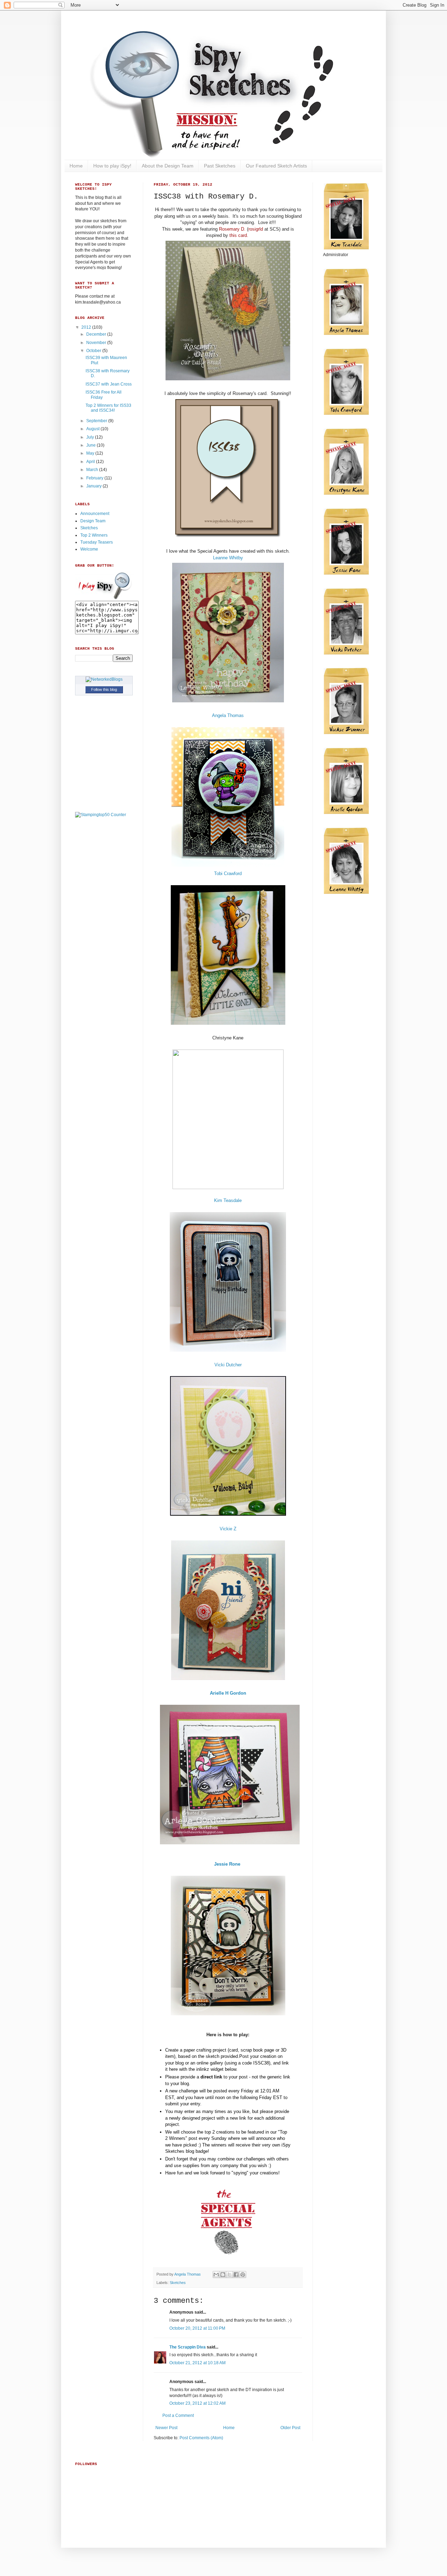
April (91, 462)
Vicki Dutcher (228, 1365)
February (95, 478)
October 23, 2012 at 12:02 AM (197, 2403)
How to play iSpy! (112, 166)
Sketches (178, 2283)
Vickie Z (228, 1529)
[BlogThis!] (223, 2275)
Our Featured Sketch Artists (276, 166)
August (93, 429)
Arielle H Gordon (228, 1693)
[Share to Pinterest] (243, 2275)
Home (76, 166)
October (94, 351)
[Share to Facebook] (236, 2275)
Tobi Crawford (228, 873)
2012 (87, 327)
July (91, 437)
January (94, 486)
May (91, 453)
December (97, 334)
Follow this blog (104, 689)
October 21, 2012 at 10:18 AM (197, 2363)
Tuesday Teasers (97, 542)
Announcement (95, 514)
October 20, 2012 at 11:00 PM (197, 2328)
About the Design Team (168, 166)
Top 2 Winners (94, 535)
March (93, 470)
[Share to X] (229, 2275)
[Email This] (216, 2275)
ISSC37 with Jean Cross (109, 384)
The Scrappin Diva (188, 2347)
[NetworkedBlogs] (104, 679)
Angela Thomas (228, 715)
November (97, 343)
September (97, 421)
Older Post (290, 2428)
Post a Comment (178, 2416)
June (91, 445)
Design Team (93, 521)
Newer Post (166, 2428)
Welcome (89, 549)
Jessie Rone (228, 1864)
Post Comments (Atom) (201, 2438)
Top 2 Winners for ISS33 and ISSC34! (108, 408)
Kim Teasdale (228, 1200)
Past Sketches (220, 166)
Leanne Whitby (228, 558)
